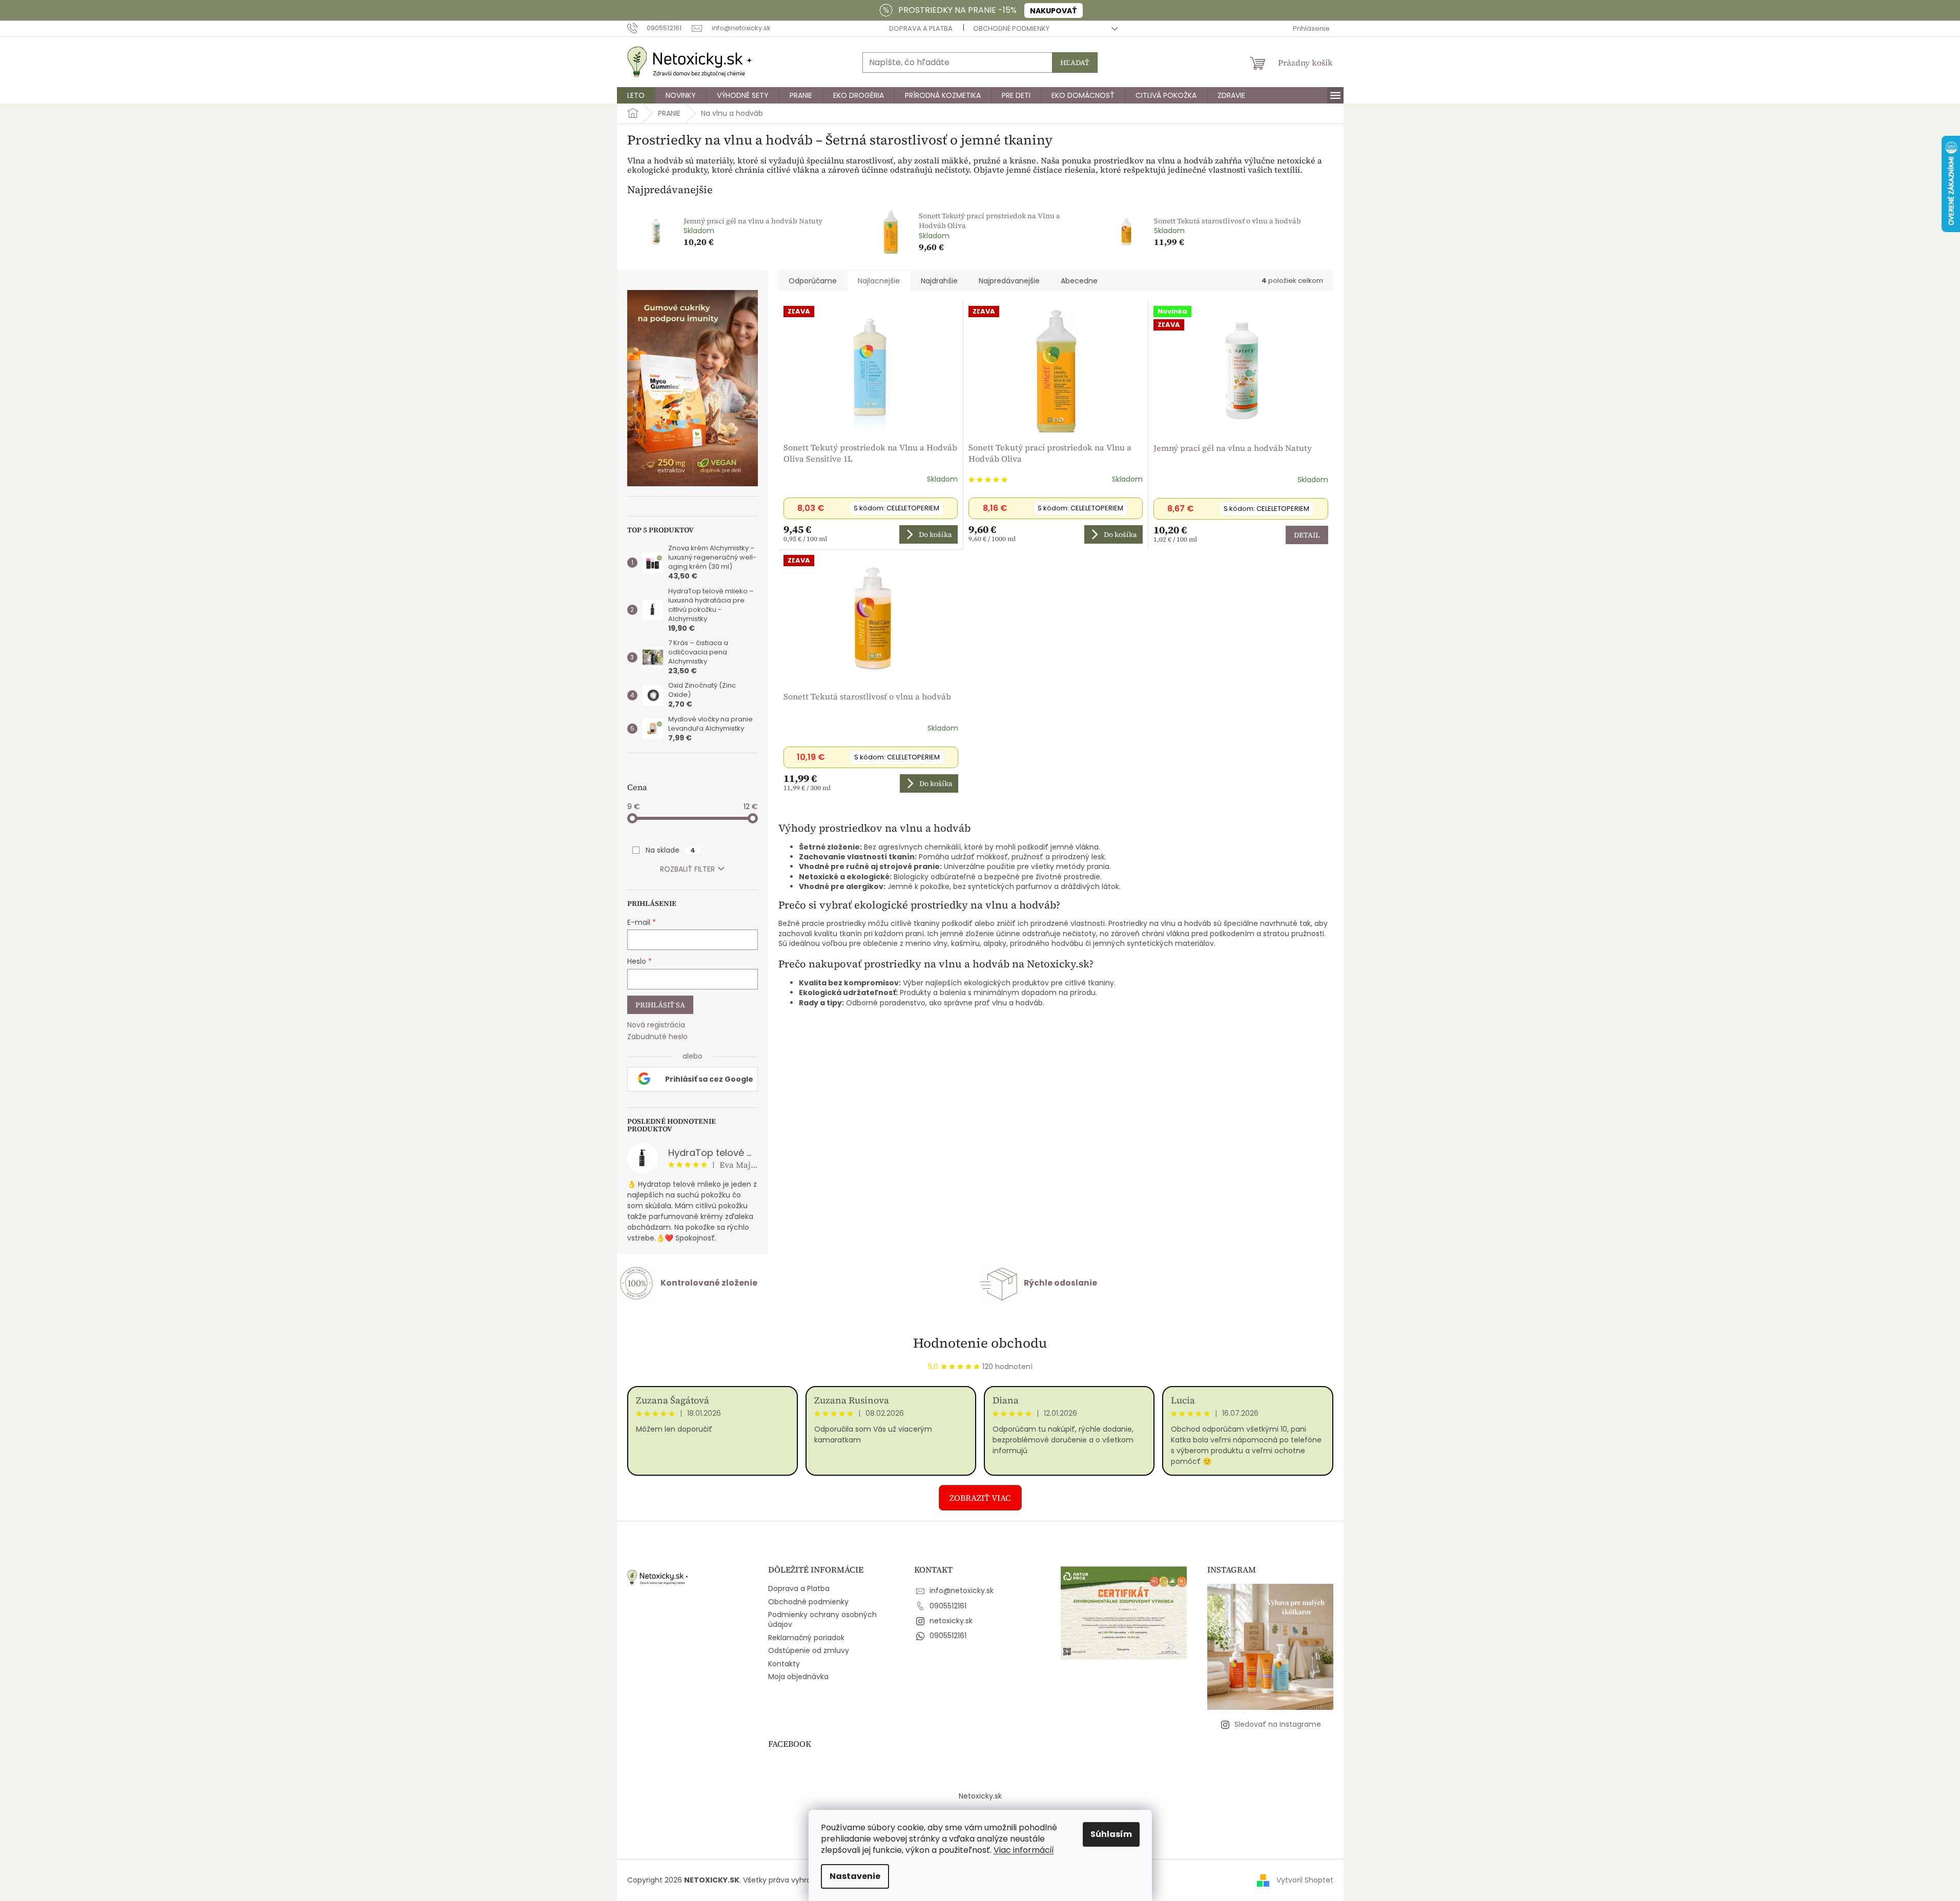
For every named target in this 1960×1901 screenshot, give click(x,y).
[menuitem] (636, 95)
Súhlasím (1111, 1834)
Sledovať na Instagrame (1278, 1724)
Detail (1307, 535)
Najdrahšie (939, 281)
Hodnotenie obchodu (980, 1343)
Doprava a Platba (921, 28)
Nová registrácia (656, 1025)
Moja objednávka (798, 1677)
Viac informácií (1024, 1850)
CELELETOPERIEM (896, 508)
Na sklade (670, 850)
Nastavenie (855, 1876)
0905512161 (948, 1606)
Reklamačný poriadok (806, 1638)
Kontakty (784, 1664)
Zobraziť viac (980, 1498)
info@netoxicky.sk (962, 1590)
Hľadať (1075, 63)
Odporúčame (813, 281)
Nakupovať (1054, 11)
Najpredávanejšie (1009, 281)
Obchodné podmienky (1011, 28)
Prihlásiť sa (660, 1005)
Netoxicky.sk (980, 1796)
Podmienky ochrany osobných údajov (822, 1619)
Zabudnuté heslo (657, 1037)
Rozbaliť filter (687, 869)
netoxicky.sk (951, 1621)
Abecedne (1079, 281)
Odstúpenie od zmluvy (809, 1650)
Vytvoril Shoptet (1305, 1879)
